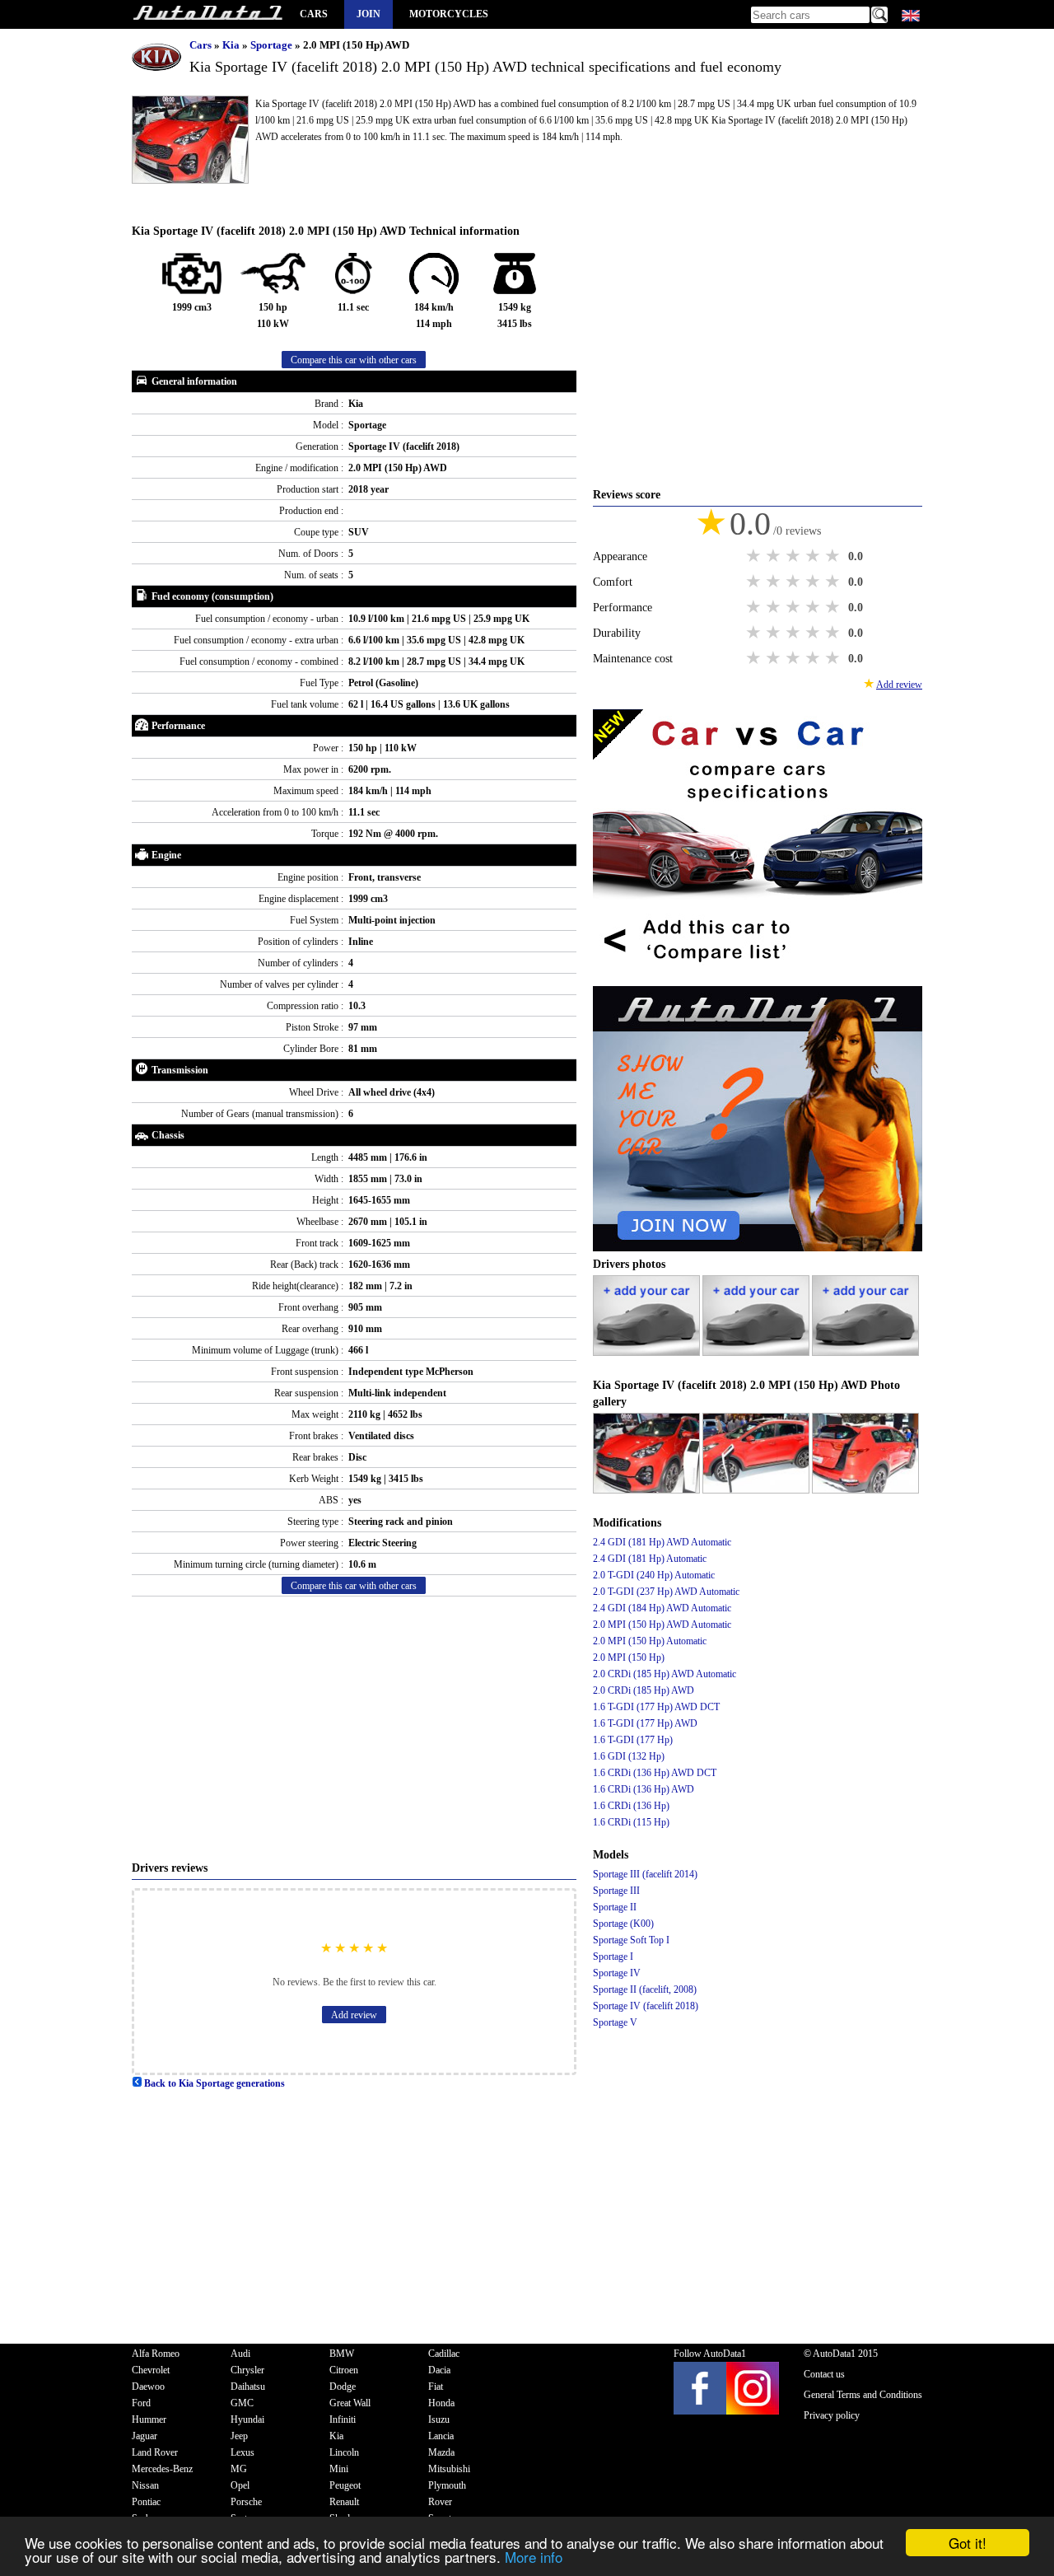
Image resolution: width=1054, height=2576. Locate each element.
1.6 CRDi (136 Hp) (631, 1806)
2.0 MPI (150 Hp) (629, 1657)
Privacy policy (832, 2415)
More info (534, 2557)
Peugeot (345, 2485)
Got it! (968, 2543)
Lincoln (344, 2452)
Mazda (441, 2452)
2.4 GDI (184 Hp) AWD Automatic (662, 1608)
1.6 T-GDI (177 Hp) (633, 1740)
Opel (240, 2485)
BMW (342, 2354)
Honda (441, 2403)
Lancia (441, 2436)
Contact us (824, 2374)
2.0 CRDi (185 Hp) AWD (644, 1690)
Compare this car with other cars (354, 360)
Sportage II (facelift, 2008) (645, 1989)
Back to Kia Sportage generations (213, 2083)
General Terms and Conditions (863, 2395)
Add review (354, 2015)
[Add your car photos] (648, 1353)
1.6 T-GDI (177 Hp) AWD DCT (656, 1707)
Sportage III (616, 1891)
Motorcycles (449, 14)
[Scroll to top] (992, 2515)
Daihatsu (248, 2387)
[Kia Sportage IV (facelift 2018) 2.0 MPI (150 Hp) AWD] (648, 1490)
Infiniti (343, 2419)
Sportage (273, 45)
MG (239, 2469)
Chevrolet (151, 2370)
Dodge (343, 2387)
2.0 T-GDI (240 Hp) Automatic (654, 1575)
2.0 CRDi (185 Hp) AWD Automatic (665, 1674)
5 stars (834, 556)
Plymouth (447, 2485)
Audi (240, 2354)
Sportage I (613, 1957)
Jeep (239, 2436)
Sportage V (615, 2022)
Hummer (149, 2419)
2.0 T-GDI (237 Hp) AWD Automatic (666, 1592)
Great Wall (350, 2403)
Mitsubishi (449, 2469)
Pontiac (146, 2502)
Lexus (243, 2452)
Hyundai (247, 2419)
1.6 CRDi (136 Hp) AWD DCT (655, 1773)
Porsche (246, 2502)
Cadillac (444, 2354)
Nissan (145, 2485)
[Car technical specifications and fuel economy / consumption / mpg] (208, 14)
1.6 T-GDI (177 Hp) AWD (645, 1723)
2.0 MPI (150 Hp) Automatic (650, 1641)
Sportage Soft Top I (631, 1940)
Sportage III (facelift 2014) (645, 1874)
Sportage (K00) (623, 1924)
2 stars (775, 556)
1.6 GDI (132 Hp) (629, 1756)
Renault (344, 2502)
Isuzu (439, 2419)
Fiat (436, 2387)
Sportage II (615, 1907)
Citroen (344, 2370)
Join (368, 14)
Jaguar (145, 2436)
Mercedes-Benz (162, 2469)
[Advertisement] (354, 1728)
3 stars (795, 556)
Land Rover (155, 2452)
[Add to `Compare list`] (758, 978)
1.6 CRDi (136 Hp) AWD (644, 1789)
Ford (141, 2403)
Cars (314, 14)
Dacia (439, 2370)
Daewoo (148, 2387)
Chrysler (247, 2370)
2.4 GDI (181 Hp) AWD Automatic (662, 1542)
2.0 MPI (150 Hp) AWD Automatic (662, 1625)
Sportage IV (617, 1973)
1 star (755, 556)
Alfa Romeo (156, 2354)
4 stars (814, 556)
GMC (242, 2403)
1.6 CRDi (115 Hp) (631, 1822)
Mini (339, 2469)
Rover (440, 2502)
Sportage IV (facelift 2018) (646, 2006)
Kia (232, 45)
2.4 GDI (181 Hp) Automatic (650, 1559)
